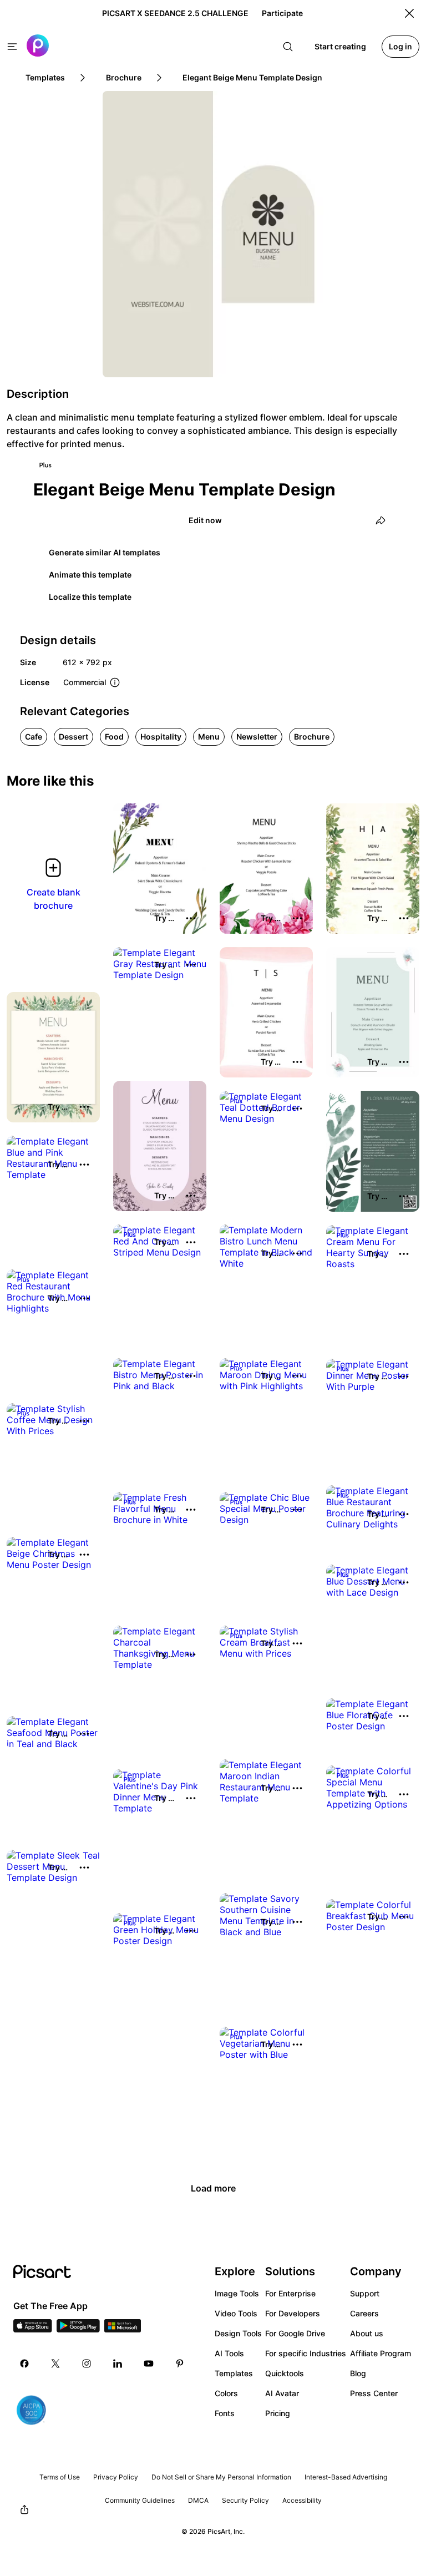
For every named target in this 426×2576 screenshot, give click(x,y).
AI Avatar (282, 2393)
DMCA (198, 2500)
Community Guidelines (140, 2500)
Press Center (374, 2393)
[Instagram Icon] (87, 2364)
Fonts (225, 2413)
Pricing (278, 2413)
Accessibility (302, 2500)
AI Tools (229, 2353)
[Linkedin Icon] (118, 2364)
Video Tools (236, 2313)
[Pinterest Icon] (180, 2364)
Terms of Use (60, 2477)
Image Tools (237, 2293)
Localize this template (90, 597)
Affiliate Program (381, 2353)
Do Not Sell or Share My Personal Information (221, 2477)
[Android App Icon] (78, 2329)
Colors (226, 2393)
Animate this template (90, 575)
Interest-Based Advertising (346, 2477)
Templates (234, 2373)
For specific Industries (306, 2353)
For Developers (293, 2313)
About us (367, 2333)
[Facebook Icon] (24, 2364)
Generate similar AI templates (105, 552)
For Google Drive (295, 2333)
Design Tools (238, 2333)
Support (365, 2293)
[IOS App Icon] (33, 2329)
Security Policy (245, 2500)
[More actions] (191, 918)
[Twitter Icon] (55, 2364)
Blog (358, 2373)
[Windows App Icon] (123, 2329)
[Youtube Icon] (149, 2364)
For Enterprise (290, 2293)
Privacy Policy (116, 2477)
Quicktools (285, 2373)
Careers (364, 2313)
